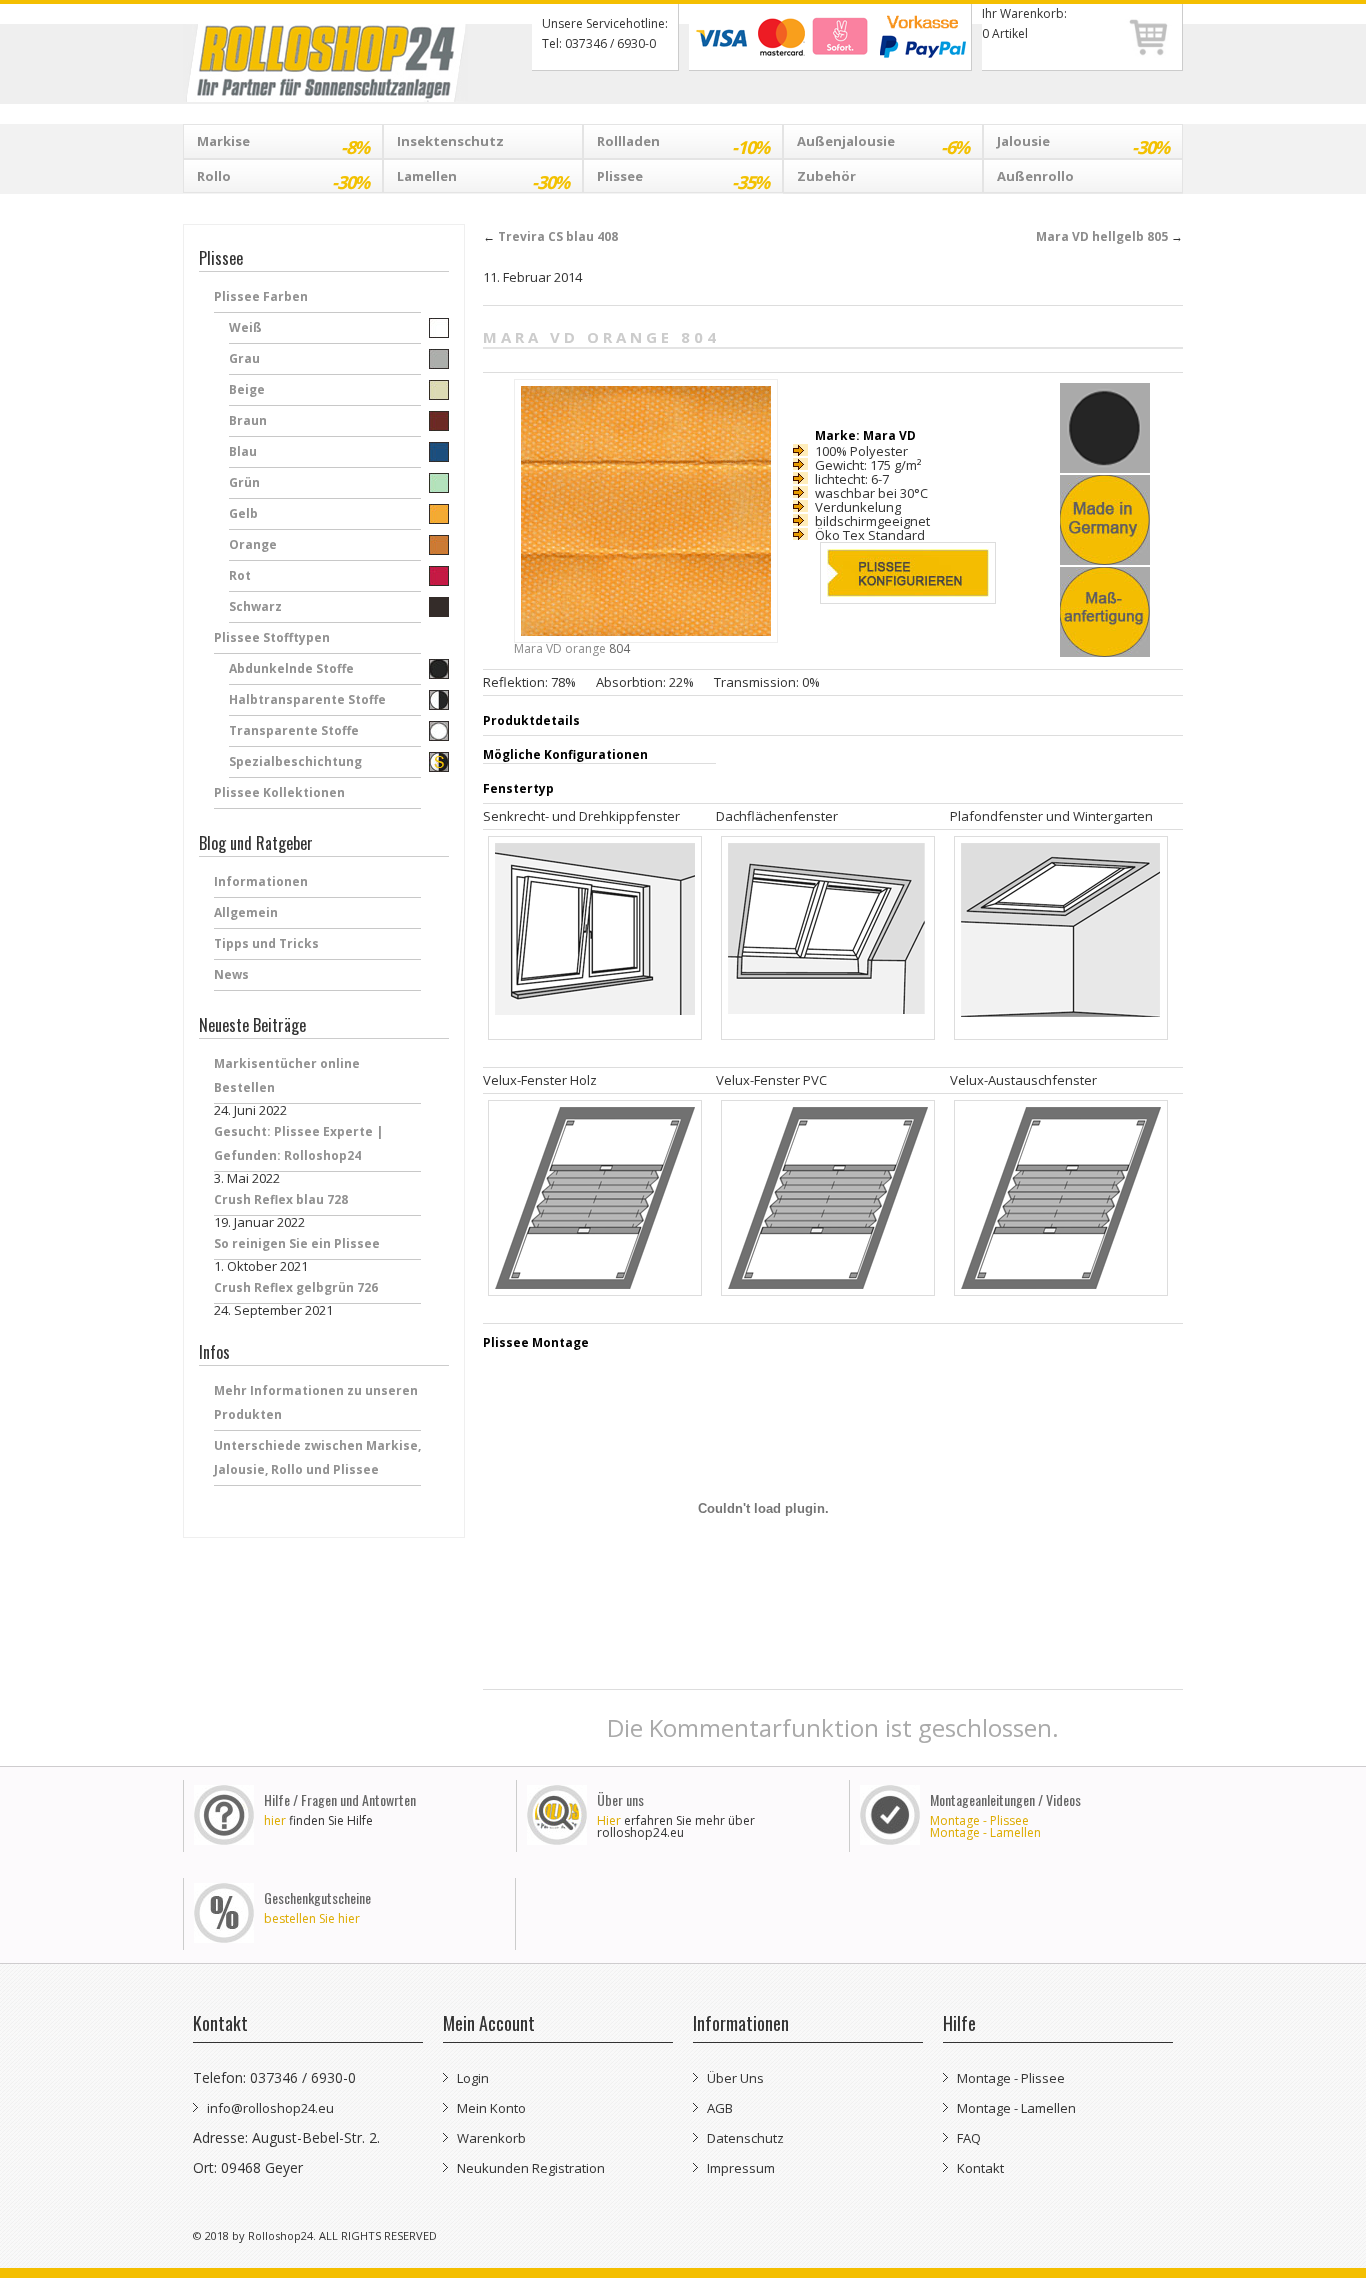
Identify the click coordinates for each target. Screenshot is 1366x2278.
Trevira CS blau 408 (550, 236)
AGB (720, 2108)
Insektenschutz (450, 141)
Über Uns (735, 2078)
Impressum (741, 2168)
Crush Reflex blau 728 (281, 1199)
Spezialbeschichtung (295, 761)
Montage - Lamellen (985, 1832)
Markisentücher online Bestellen (287, 1075)
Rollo (283, 180)
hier (275, 1820)
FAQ (969, 2138)
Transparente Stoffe (294, 730)
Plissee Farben (261, 296)
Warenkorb (491, 2138)
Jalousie (1083, 145)
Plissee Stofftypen (272, 637)
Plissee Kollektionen (279, 792)
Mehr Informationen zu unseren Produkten (316, 1402)
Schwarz (255, 606)
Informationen (261, 881)
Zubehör (826, 176)
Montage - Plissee (979, 1820)
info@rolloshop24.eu (270, 2108)
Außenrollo (1035, 176)
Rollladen (683, 145)
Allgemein (246, 912)
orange (585, 648)
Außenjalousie (883, 145)
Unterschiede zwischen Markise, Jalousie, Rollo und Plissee (317, 1457)
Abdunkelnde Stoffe (291, 668)
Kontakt (980, 2168)
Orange (253, 544)
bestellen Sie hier (312, 1918)
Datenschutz (745, 2138)
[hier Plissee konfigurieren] (905, 583)
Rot (240, 575)
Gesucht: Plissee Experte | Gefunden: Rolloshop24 (298, 1143)
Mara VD (538, 648)
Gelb (243, 513)
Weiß (245, 327)
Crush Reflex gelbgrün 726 (296, 1287)
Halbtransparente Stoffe (307, 699)
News (231, 974)
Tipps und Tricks (266, 943)
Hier (609, 1820)
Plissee (683, 180)
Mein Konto (491, 2108)
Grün (244, 482)
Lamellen (483, 180)
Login (473, 2078)
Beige (247, 389)
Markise (283, 145)
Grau (244, 358)
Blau (243, 451)
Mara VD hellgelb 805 (1109, 236)
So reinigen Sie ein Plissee (297, 1243)
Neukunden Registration (531, 2168)
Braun (248, 420)
